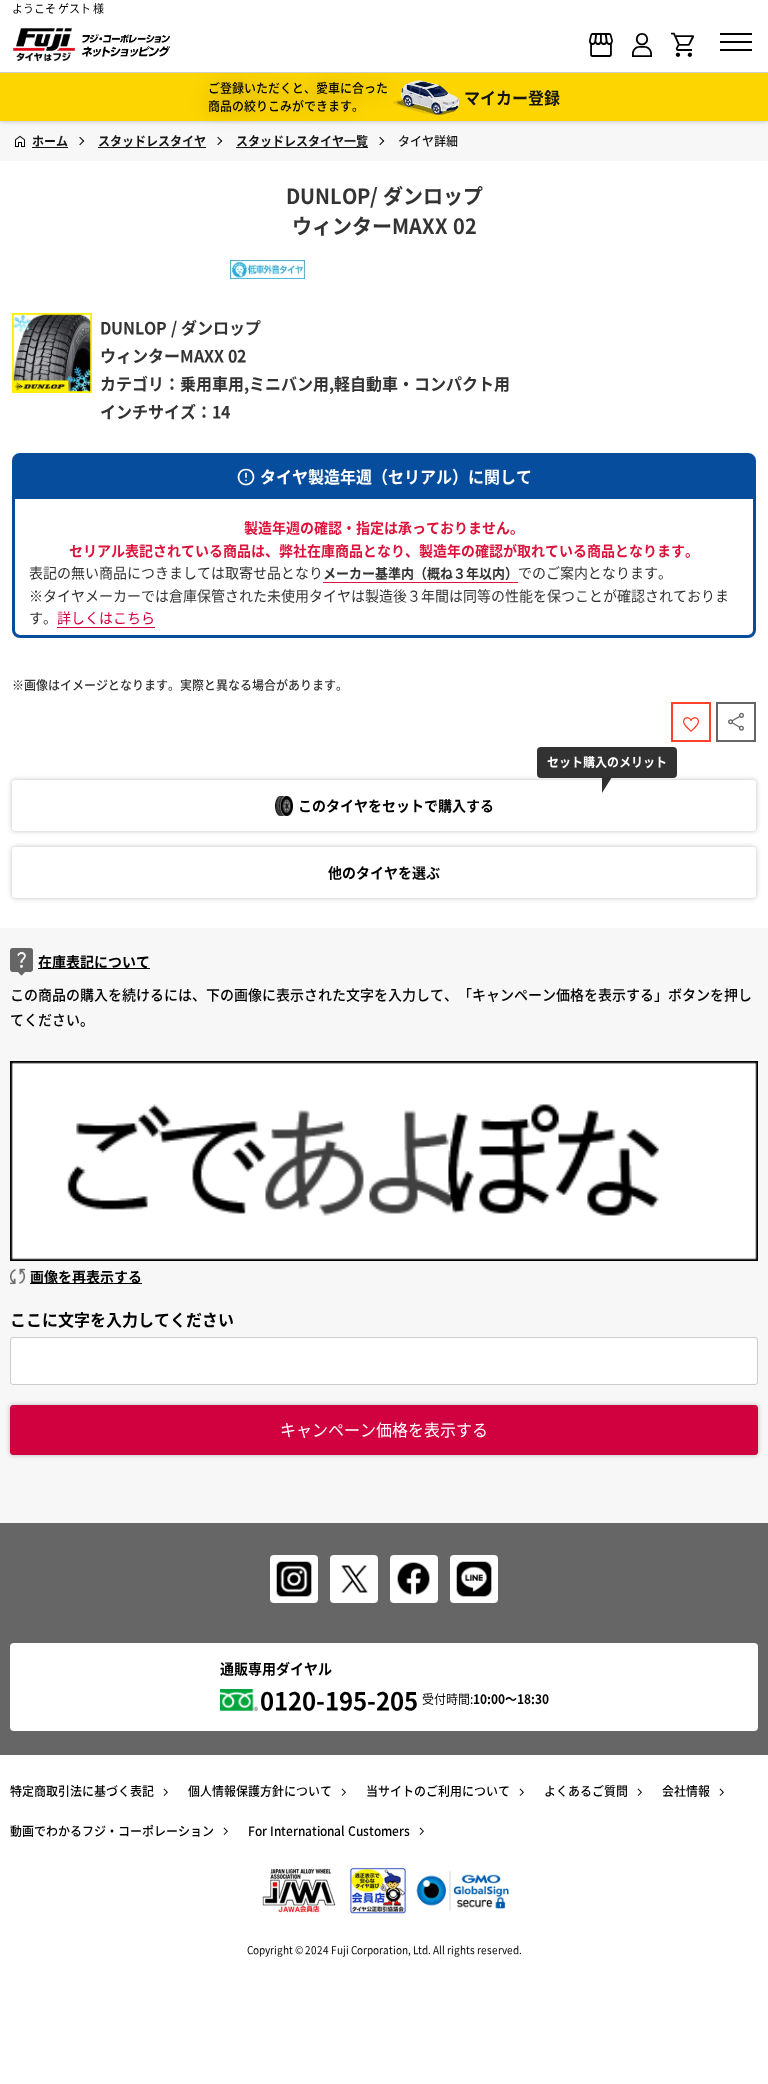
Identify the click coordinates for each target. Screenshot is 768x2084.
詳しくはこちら (106, 617)
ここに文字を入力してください (122, 1319)
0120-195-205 (339, 1700)
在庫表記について (94, 961)
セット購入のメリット (607, 762)
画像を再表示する (86, 1276)
